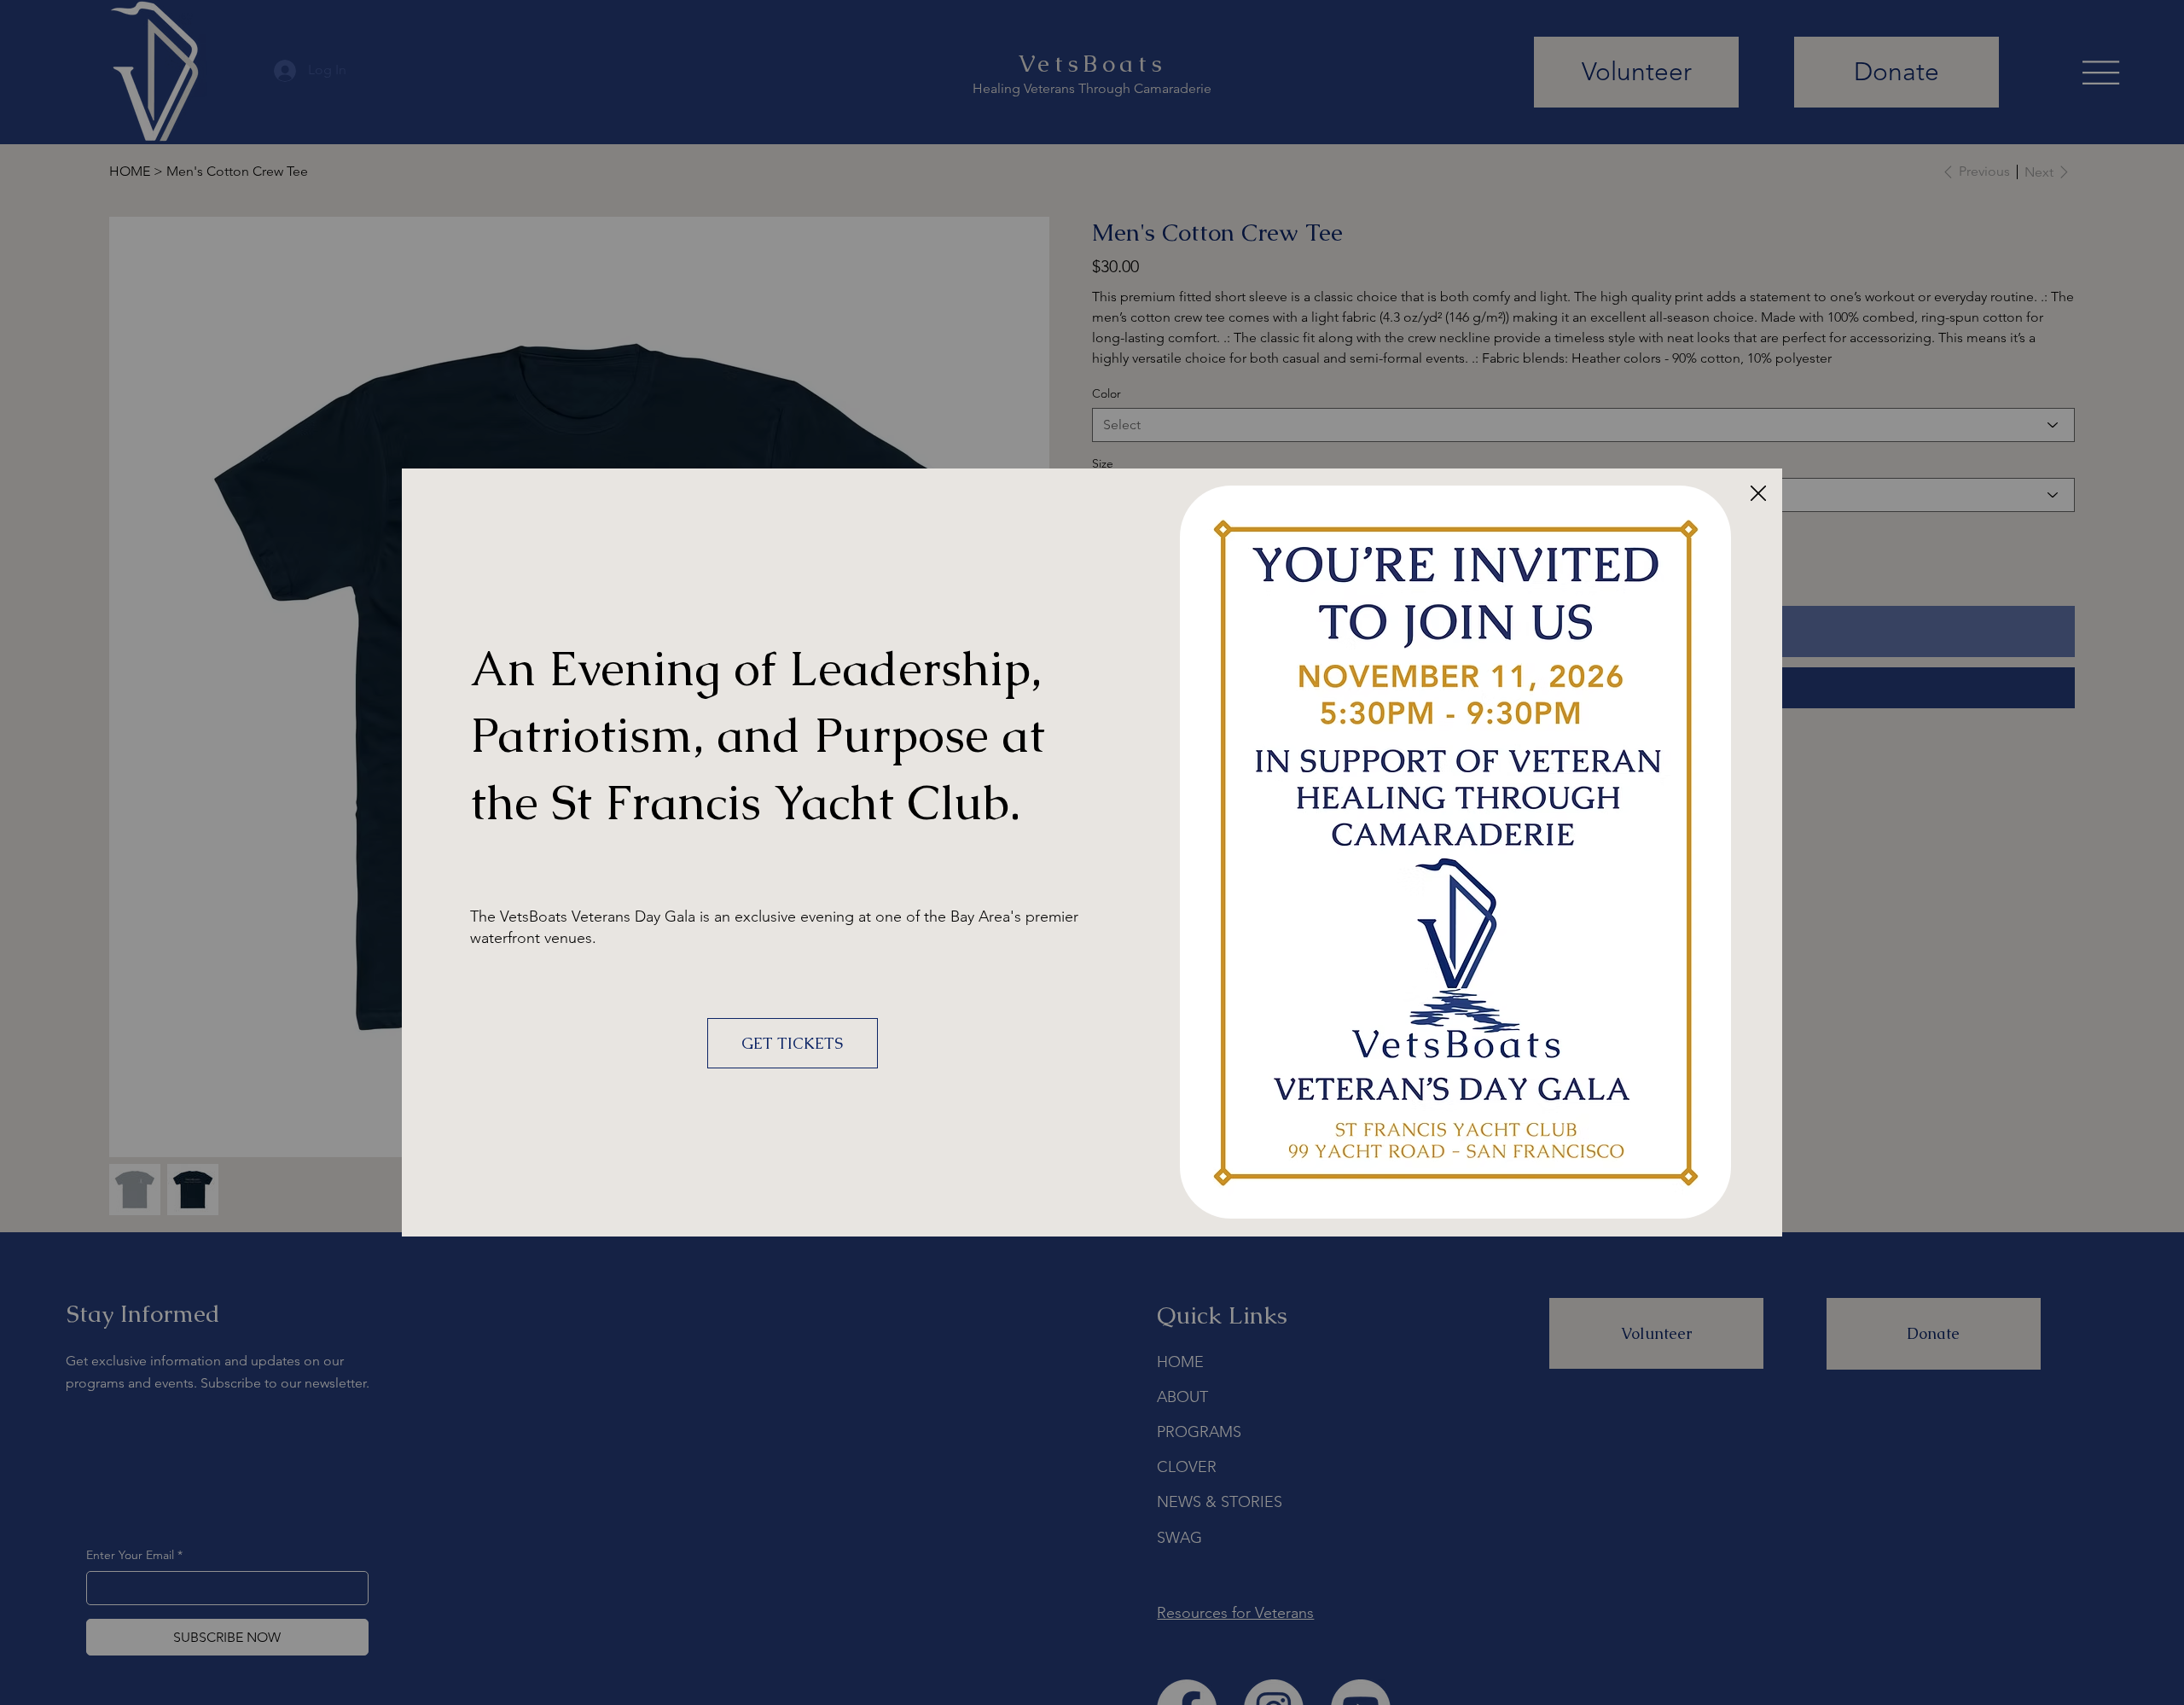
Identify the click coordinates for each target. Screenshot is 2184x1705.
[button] (1758, 494)
